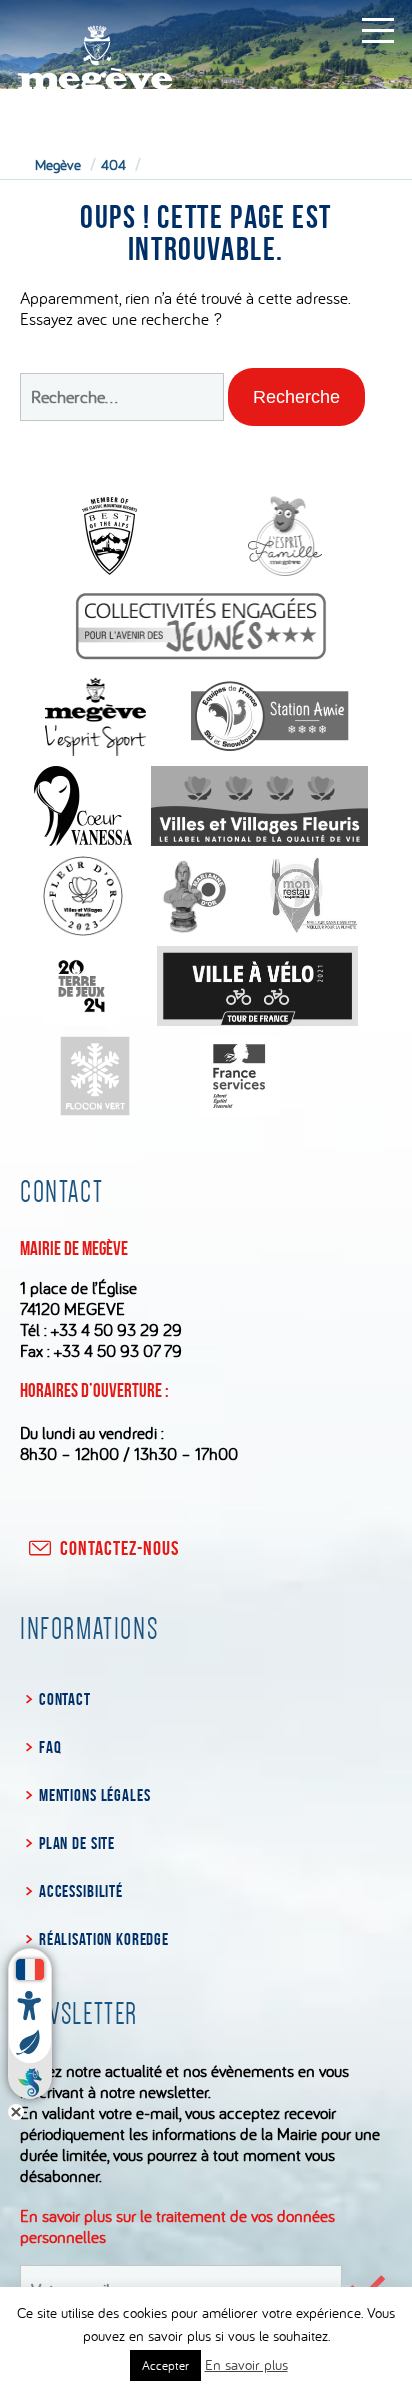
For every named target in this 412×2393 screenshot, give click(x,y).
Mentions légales (94, 1795)
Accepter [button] (165, 2365)
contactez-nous (119, 1548)
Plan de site (77, 1843)
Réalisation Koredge (104, 1939)
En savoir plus (246, 2364)
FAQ (50, 1747)
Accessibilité (81, 1891)
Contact (65, 1699)
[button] (296, 397)
